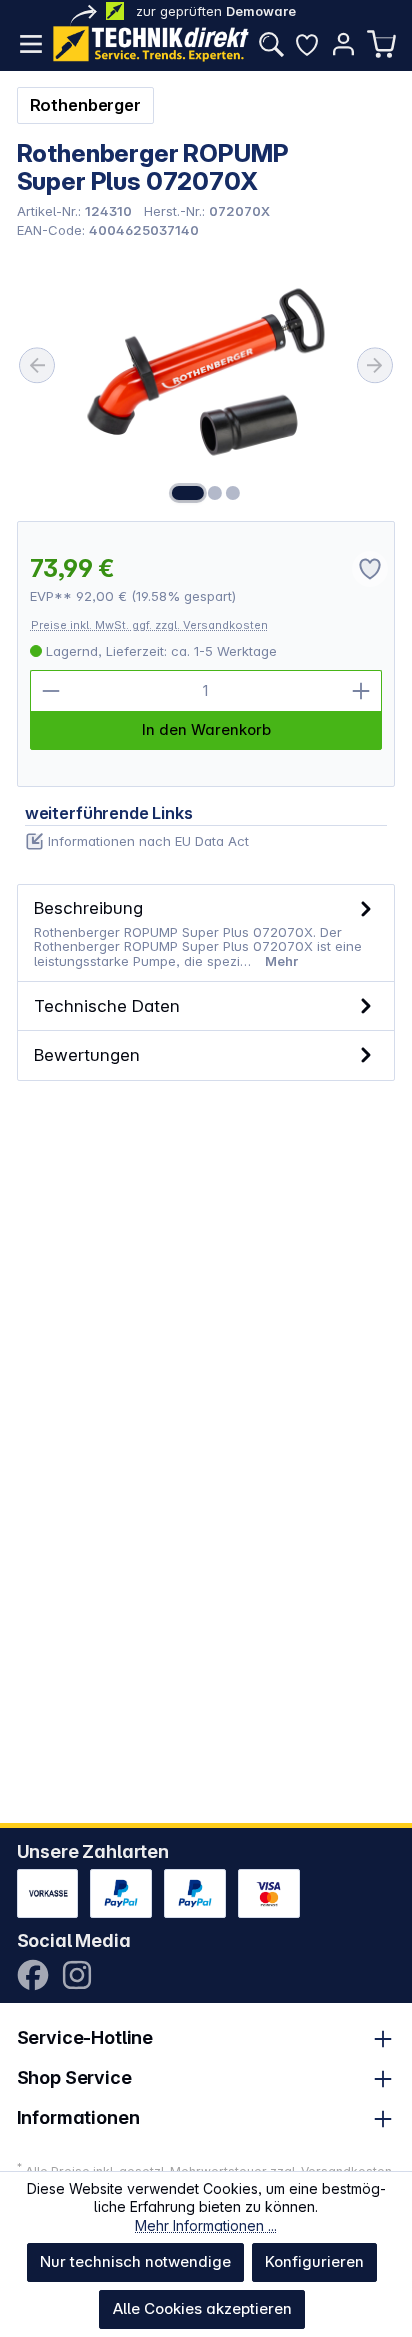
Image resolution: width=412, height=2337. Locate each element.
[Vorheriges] (37, 365)
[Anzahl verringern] (51, 691)
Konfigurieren (314, 2261)
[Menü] (31, 44)
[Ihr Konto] (343, 44)
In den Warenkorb (206, 729)
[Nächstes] (375, 365)
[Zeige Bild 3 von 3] (233, 493)
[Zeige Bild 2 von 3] (215, 493)
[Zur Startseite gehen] (151, 44)
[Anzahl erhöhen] (361, 691)
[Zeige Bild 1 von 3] (188, 493)
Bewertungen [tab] (87, 1054)
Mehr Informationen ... (206, 2225)
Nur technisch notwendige (135, 2261)
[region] (206, 379)
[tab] (206, 933)
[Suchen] (271, 44)
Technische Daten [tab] (107, 1005)
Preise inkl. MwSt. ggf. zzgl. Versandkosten (149, 625)
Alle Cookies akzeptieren (202, 2308)
